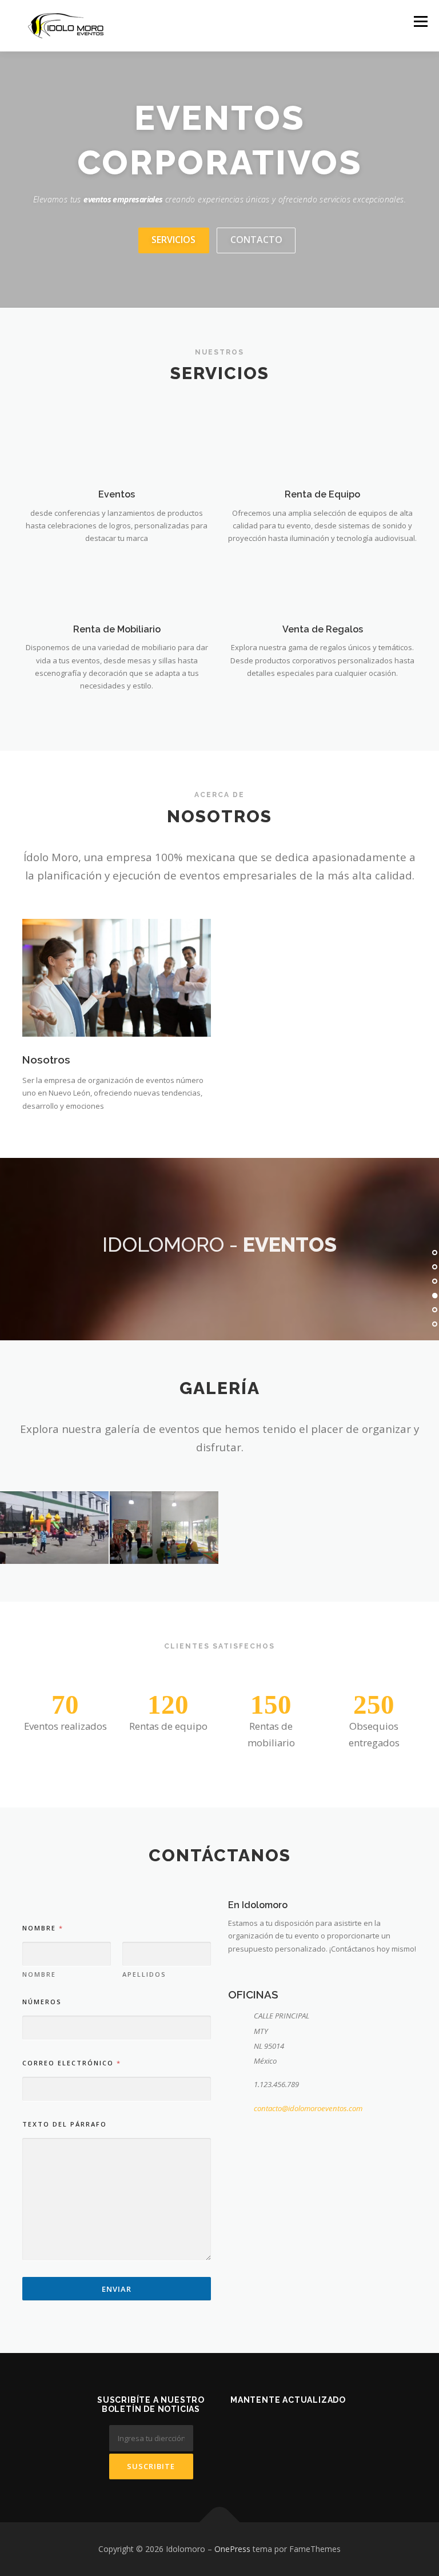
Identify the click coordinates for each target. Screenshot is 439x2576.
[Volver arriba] (220, 2523)
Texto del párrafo (65, 2124)
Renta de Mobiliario (117, 629)
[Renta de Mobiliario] (116, 582)
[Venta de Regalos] (322, 582)
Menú (420, 21)
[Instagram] (330, 2431)
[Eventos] (116, 447)
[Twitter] (246, 2431)
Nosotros (46, 1060)
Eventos (117, 494)
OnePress (232, 2549)
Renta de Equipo (322, 494)
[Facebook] (274, 2431)
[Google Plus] (302, 2431)
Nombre (39, 1974)
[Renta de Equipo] (322, 447)
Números (42, 2002)
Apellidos (144, 1974)
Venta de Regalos (323, 629)
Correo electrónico (71, 2063)
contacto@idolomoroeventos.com (308, 2108)
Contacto (256, 240)
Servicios (173, 240)
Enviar (117, 2289)
